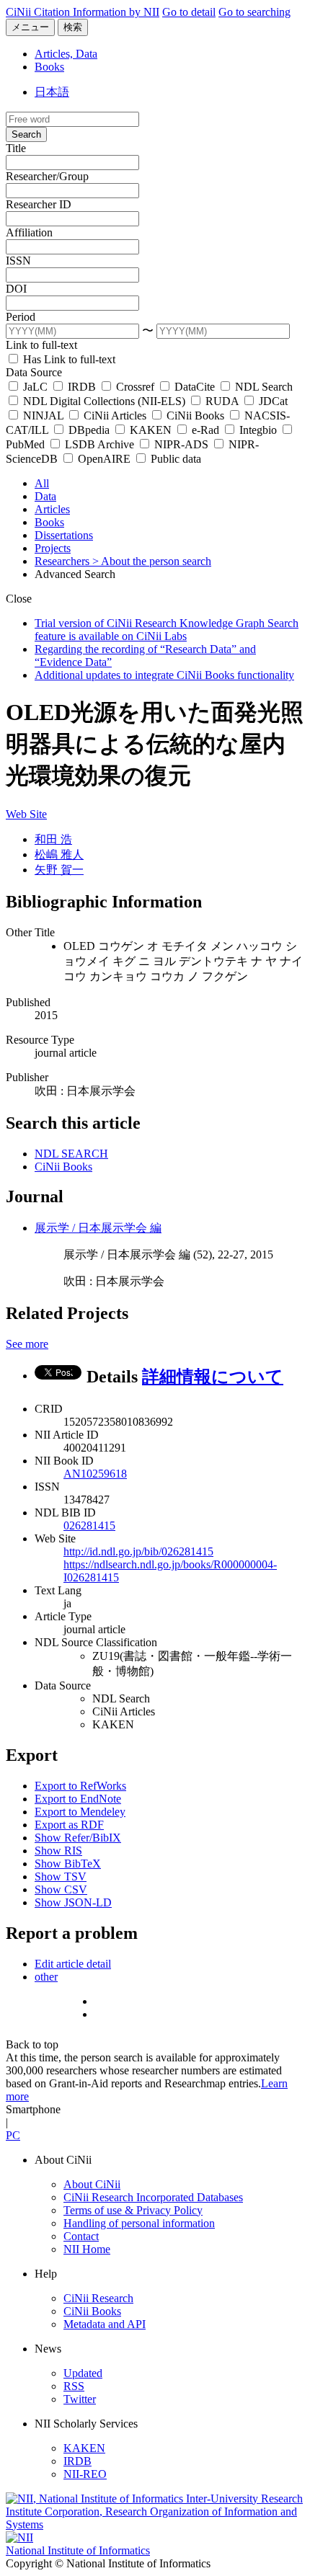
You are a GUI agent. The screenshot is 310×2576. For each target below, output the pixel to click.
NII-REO (85, 2474)
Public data (174, 459)
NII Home (87, 2249)
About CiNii (92, 2184)
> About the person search (152, 561)
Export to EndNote (78, 1799)
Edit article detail (73, 1964)
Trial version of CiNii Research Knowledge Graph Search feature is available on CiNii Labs (167, 630)
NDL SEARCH (71, 1154)
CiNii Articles (115, 416)
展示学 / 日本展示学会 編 (98, 1228)
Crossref (135, 387)
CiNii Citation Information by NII (83, 12)
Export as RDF (69, 1825)
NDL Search (262, 387)
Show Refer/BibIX (78, 1838)
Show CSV (61, 1889)
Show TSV (61, 1877)
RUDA (222, 401)
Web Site (26, 814)
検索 (73, 27)
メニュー (30, 27)
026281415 (89, 1525)
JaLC (35, 387)
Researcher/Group (47, 176)
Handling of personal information (139, 2223)
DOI (16, 289)
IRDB (82, 387)
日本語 (52, 92)
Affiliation (29, 232)
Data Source (34, 372)
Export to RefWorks (80, 1786)
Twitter (80, 2399)
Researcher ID (39, 204)
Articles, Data (66, 54)
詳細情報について (213, 1377)
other (46, 1977)
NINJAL (43, 416)
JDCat (272, 401)
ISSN (18, 261)
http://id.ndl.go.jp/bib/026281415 (138, 1551)
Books (49, 67)
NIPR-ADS (181, 444)
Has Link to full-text (68, 359)
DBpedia (89, 430)
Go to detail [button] (189, 12)
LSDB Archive (99, 444)
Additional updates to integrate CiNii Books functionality (164, 675)
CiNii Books (195, 416)
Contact (81, 2236)
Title (16, 148)
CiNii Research (98, 2298)
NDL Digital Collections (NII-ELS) (104, 401)
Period (21, 317)
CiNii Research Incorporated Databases (153, 2197)
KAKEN (151, 430)
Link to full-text (41, 345)
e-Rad (205, 430)
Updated (83, 2373)
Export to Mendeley (80, 1812)
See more (27, 1344)
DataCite (195, 387)
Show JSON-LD (73, 1902)
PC (13, 2135)
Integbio (258, 430)
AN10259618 (95, 1474)
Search (26, 134)
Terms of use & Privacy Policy (133, 2210)
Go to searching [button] (254, 12)
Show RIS (58, 1851)
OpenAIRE (104, 459)
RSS (74, 2386)
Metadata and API (105, 2324)
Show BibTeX (68, 1864)
